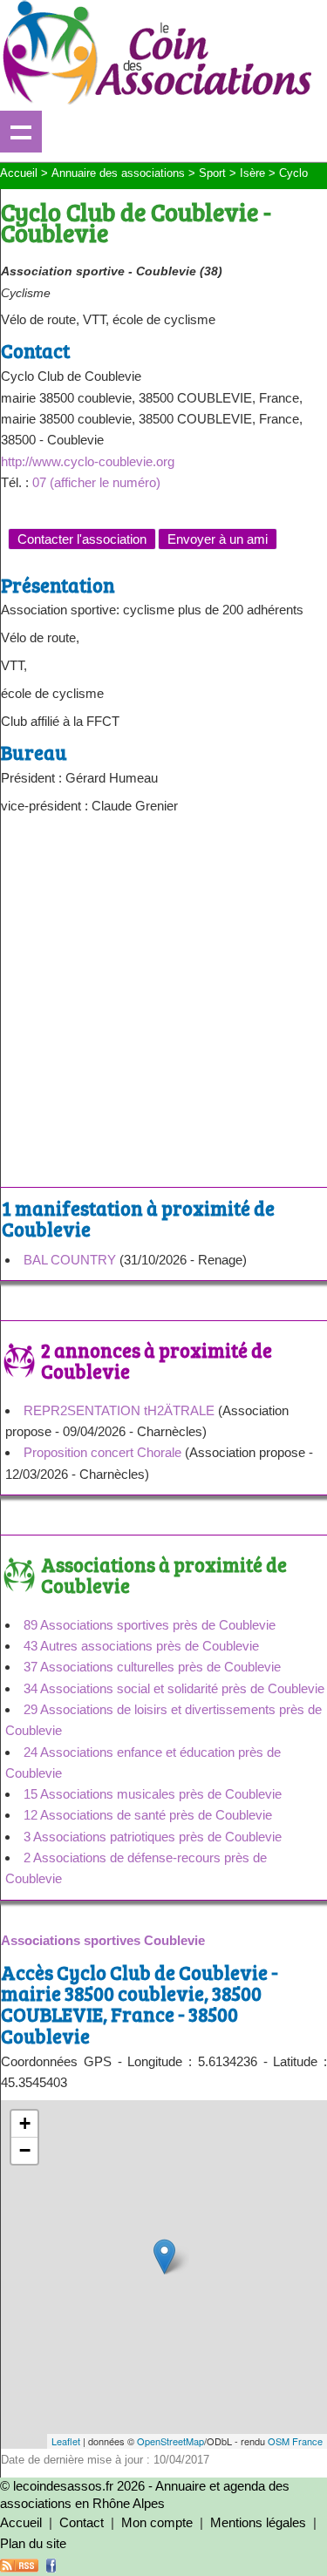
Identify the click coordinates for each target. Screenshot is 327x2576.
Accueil (21, 2522)
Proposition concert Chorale (102, 1452)
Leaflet (66, 2441)
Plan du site (33, 2543)
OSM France (295, 2441)
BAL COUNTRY (70, 1260)
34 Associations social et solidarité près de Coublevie (174, 1688)
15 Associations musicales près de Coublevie (153, 1794)
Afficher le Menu (21, 132)
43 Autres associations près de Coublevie (141, 1646)
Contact (82, 2522)
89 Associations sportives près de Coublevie (150, 1625)
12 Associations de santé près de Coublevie (148, 1815)
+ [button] (25, 2123)
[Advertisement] (163, 1008)
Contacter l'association (82, 539)
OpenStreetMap (170, 2441)
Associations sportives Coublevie (103, 1940)
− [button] (25, 2150)
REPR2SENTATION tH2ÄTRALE (119, 1410)
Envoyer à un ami (218, 539)
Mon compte (157, 2522)
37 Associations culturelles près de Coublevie (152, 1667)
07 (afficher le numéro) (96, 482)
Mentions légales (258, 2522)
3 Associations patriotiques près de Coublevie (153, 1837)
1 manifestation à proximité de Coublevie (138, 1218)
